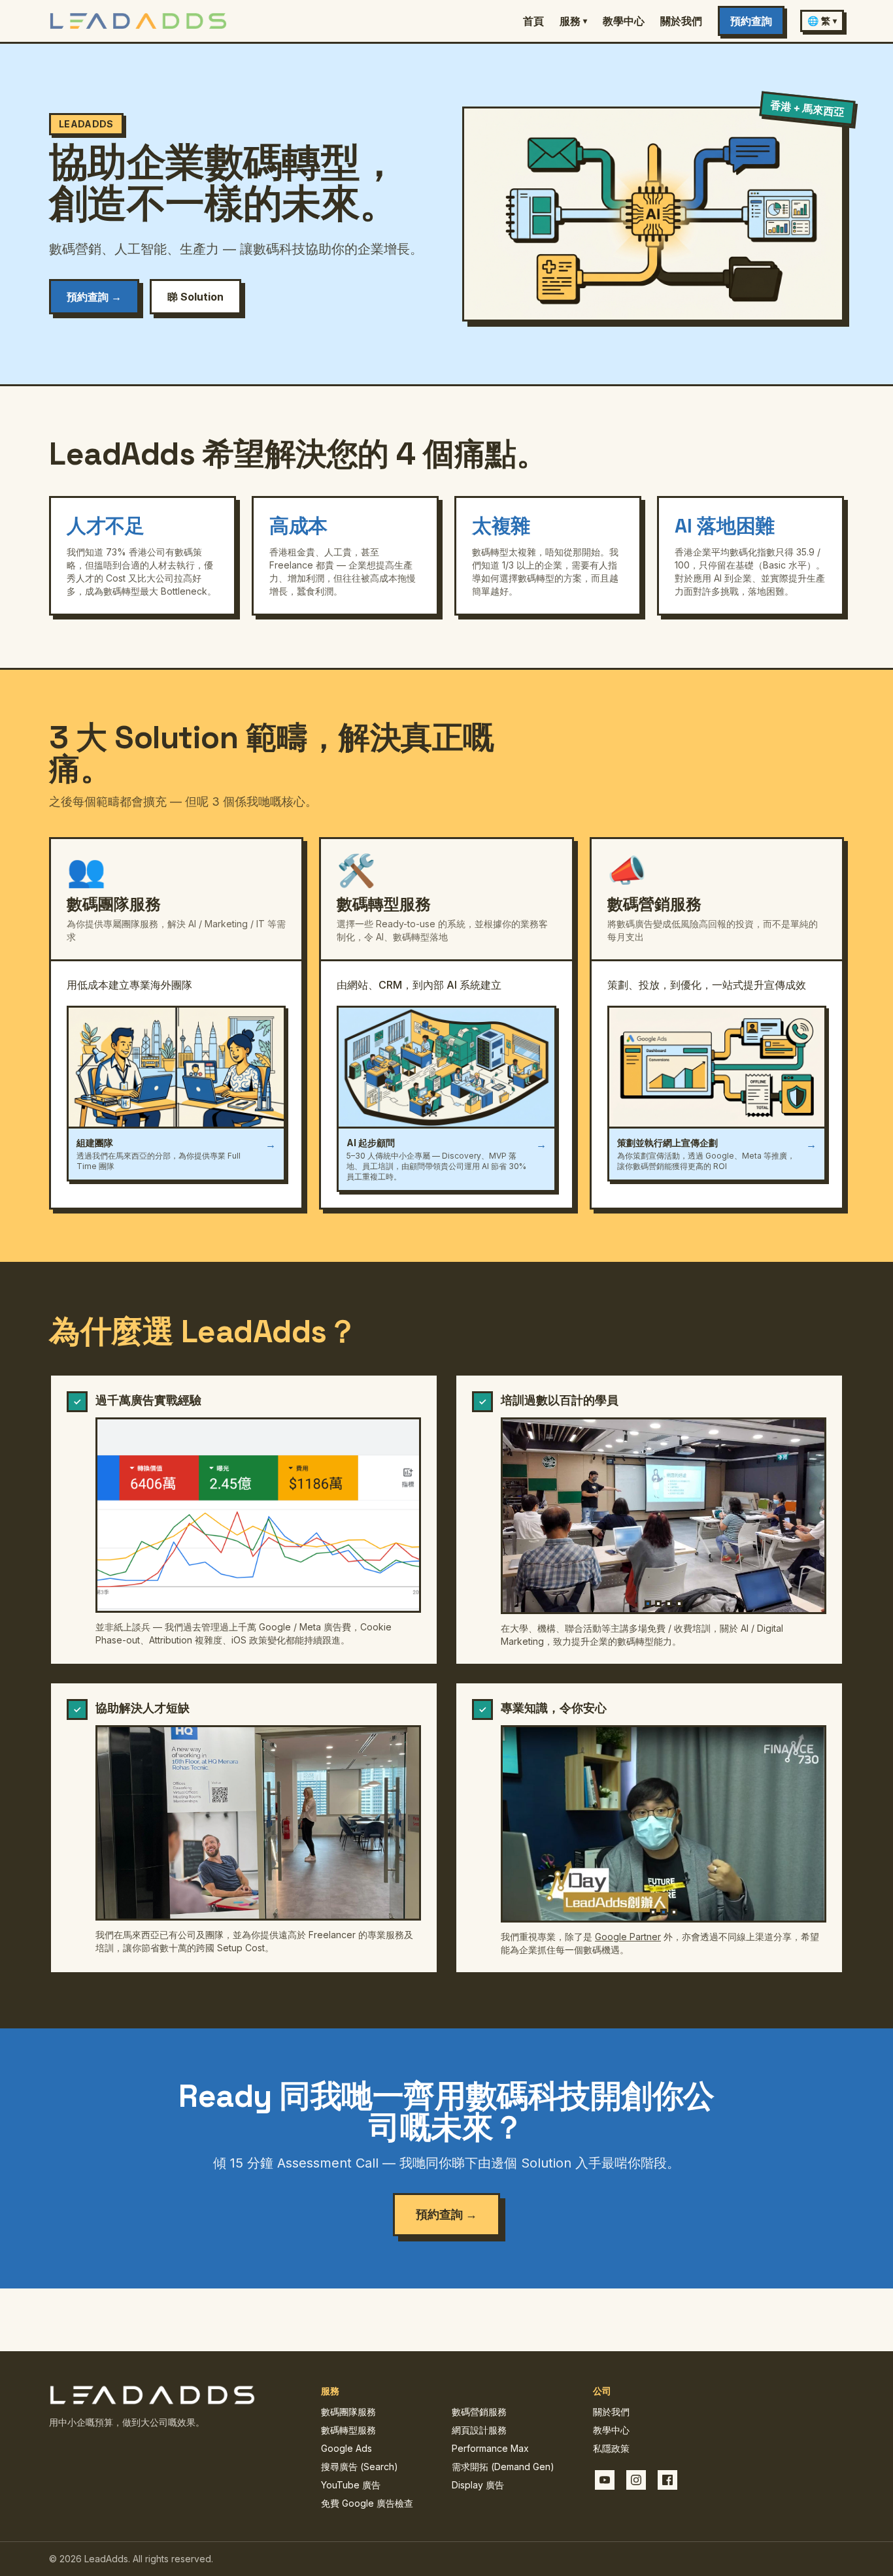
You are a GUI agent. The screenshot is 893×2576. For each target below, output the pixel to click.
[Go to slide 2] (658, 1604)
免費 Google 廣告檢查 (367, 2503)
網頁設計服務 (479, 2430)
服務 (573, 21)
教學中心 (624, 21)
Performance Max (490, 2448)
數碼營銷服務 (479, 2412)
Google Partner (628, 1937)
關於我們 (681, 21)
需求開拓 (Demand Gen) (503, 2467)
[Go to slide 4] (679, 1604)
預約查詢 (751, 21)
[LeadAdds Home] (138, 21)
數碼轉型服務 (348, 2430)
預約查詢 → (94, 297)
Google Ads (346, 2448)
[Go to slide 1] (648, 1604)
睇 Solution (195, 297)
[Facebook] (667, 2480)
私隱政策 (611, 2448)
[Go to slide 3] (669, 1604)
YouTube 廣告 (351, 2485)
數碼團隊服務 (348, 2412)
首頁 (533, 21)
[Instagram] (636, 2480)
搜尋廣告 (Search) (360, 2467)
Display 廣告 (478, 2485)
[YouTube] (605, 2480)
